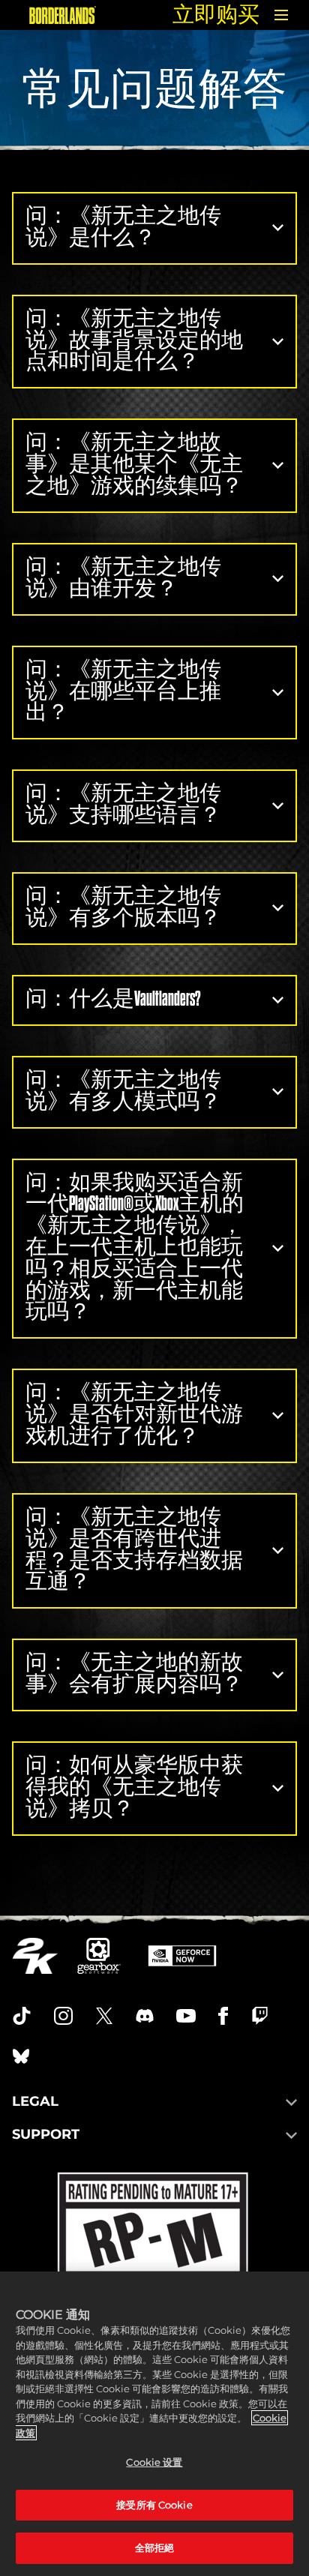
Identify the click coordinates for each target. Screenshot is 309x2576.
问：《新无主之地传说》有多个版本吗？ (123, 907)
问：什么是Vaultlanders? (113, 999)
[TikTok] (22, 2016)
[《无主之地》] (63, 15)
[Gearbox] (99, 1956)
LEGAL (35, 2101)
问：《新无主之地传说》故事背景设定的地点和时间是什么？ (134, 340)
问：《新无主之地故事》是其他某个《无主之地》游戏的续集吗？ (134, 464)
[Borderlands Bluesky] (21, 2056)
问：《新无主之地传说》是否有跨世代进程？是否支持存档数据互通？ (134, 1549)
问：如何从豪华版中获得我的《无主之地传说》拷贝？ (134, 1787)
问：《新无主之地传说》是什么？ (123, 226)
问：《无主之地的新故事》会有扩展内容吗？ (134, 1673)
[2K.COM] (35, 1956)
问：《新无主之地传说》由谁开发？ (123, 577)
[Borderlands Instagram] (64, 2016)
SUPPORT (46, 2134)
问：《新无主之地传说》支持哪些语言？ (123, 804)
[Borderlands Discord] (145, 2016)
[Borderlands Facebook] (223, 2016)
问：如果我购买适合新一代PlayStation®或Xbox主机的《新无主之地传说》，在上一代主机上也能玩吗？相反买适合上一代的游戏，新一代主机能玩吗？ (135, 1247)
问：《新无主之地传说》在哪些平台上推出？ (123, 691)
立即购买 (216, 15)
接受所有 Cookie (154, 2505)
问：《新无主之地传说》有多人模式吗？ (123, 1090)
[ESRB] (155, 2271)
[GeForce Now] (182, 1956)
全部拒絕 (155, 2548)
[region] (154, 2424)
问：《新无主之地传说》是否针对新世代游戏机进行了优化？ (134, 1414)
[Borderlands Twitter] (104, 2016)
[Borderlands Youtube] (186, 2016)
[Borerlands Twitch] (260, 2016)
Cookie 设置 (154, 2462)
